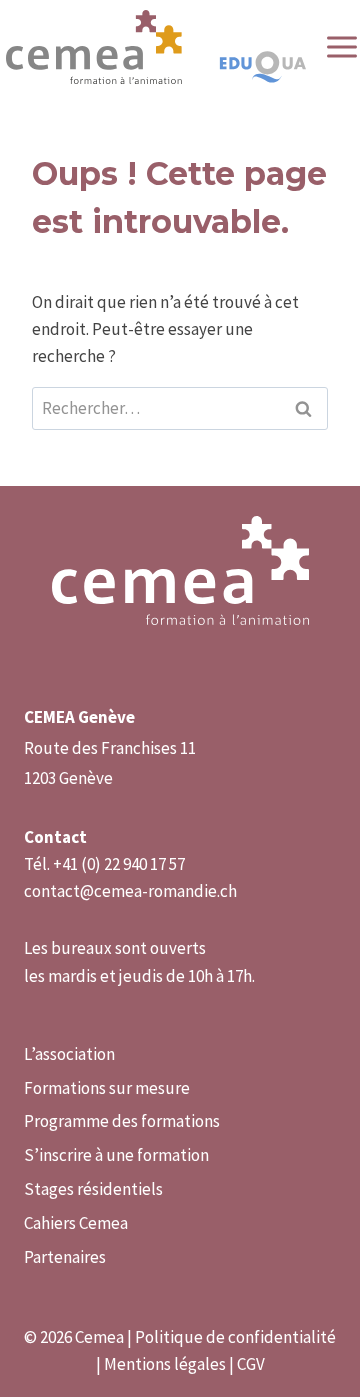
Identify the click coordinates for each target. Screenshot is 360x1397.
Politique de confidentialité (235, 1337)
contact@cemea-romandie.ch (130, 891)
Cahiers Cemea (76, 1223)
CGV (251, 1364)
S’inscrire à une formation (116, 1155)
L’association (69, 1054)
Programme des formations (122, 1121)
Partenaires (65, 1257)
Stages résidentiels (93, 1189)
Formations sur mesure (107, 1088)
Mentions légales (165, 1364)
